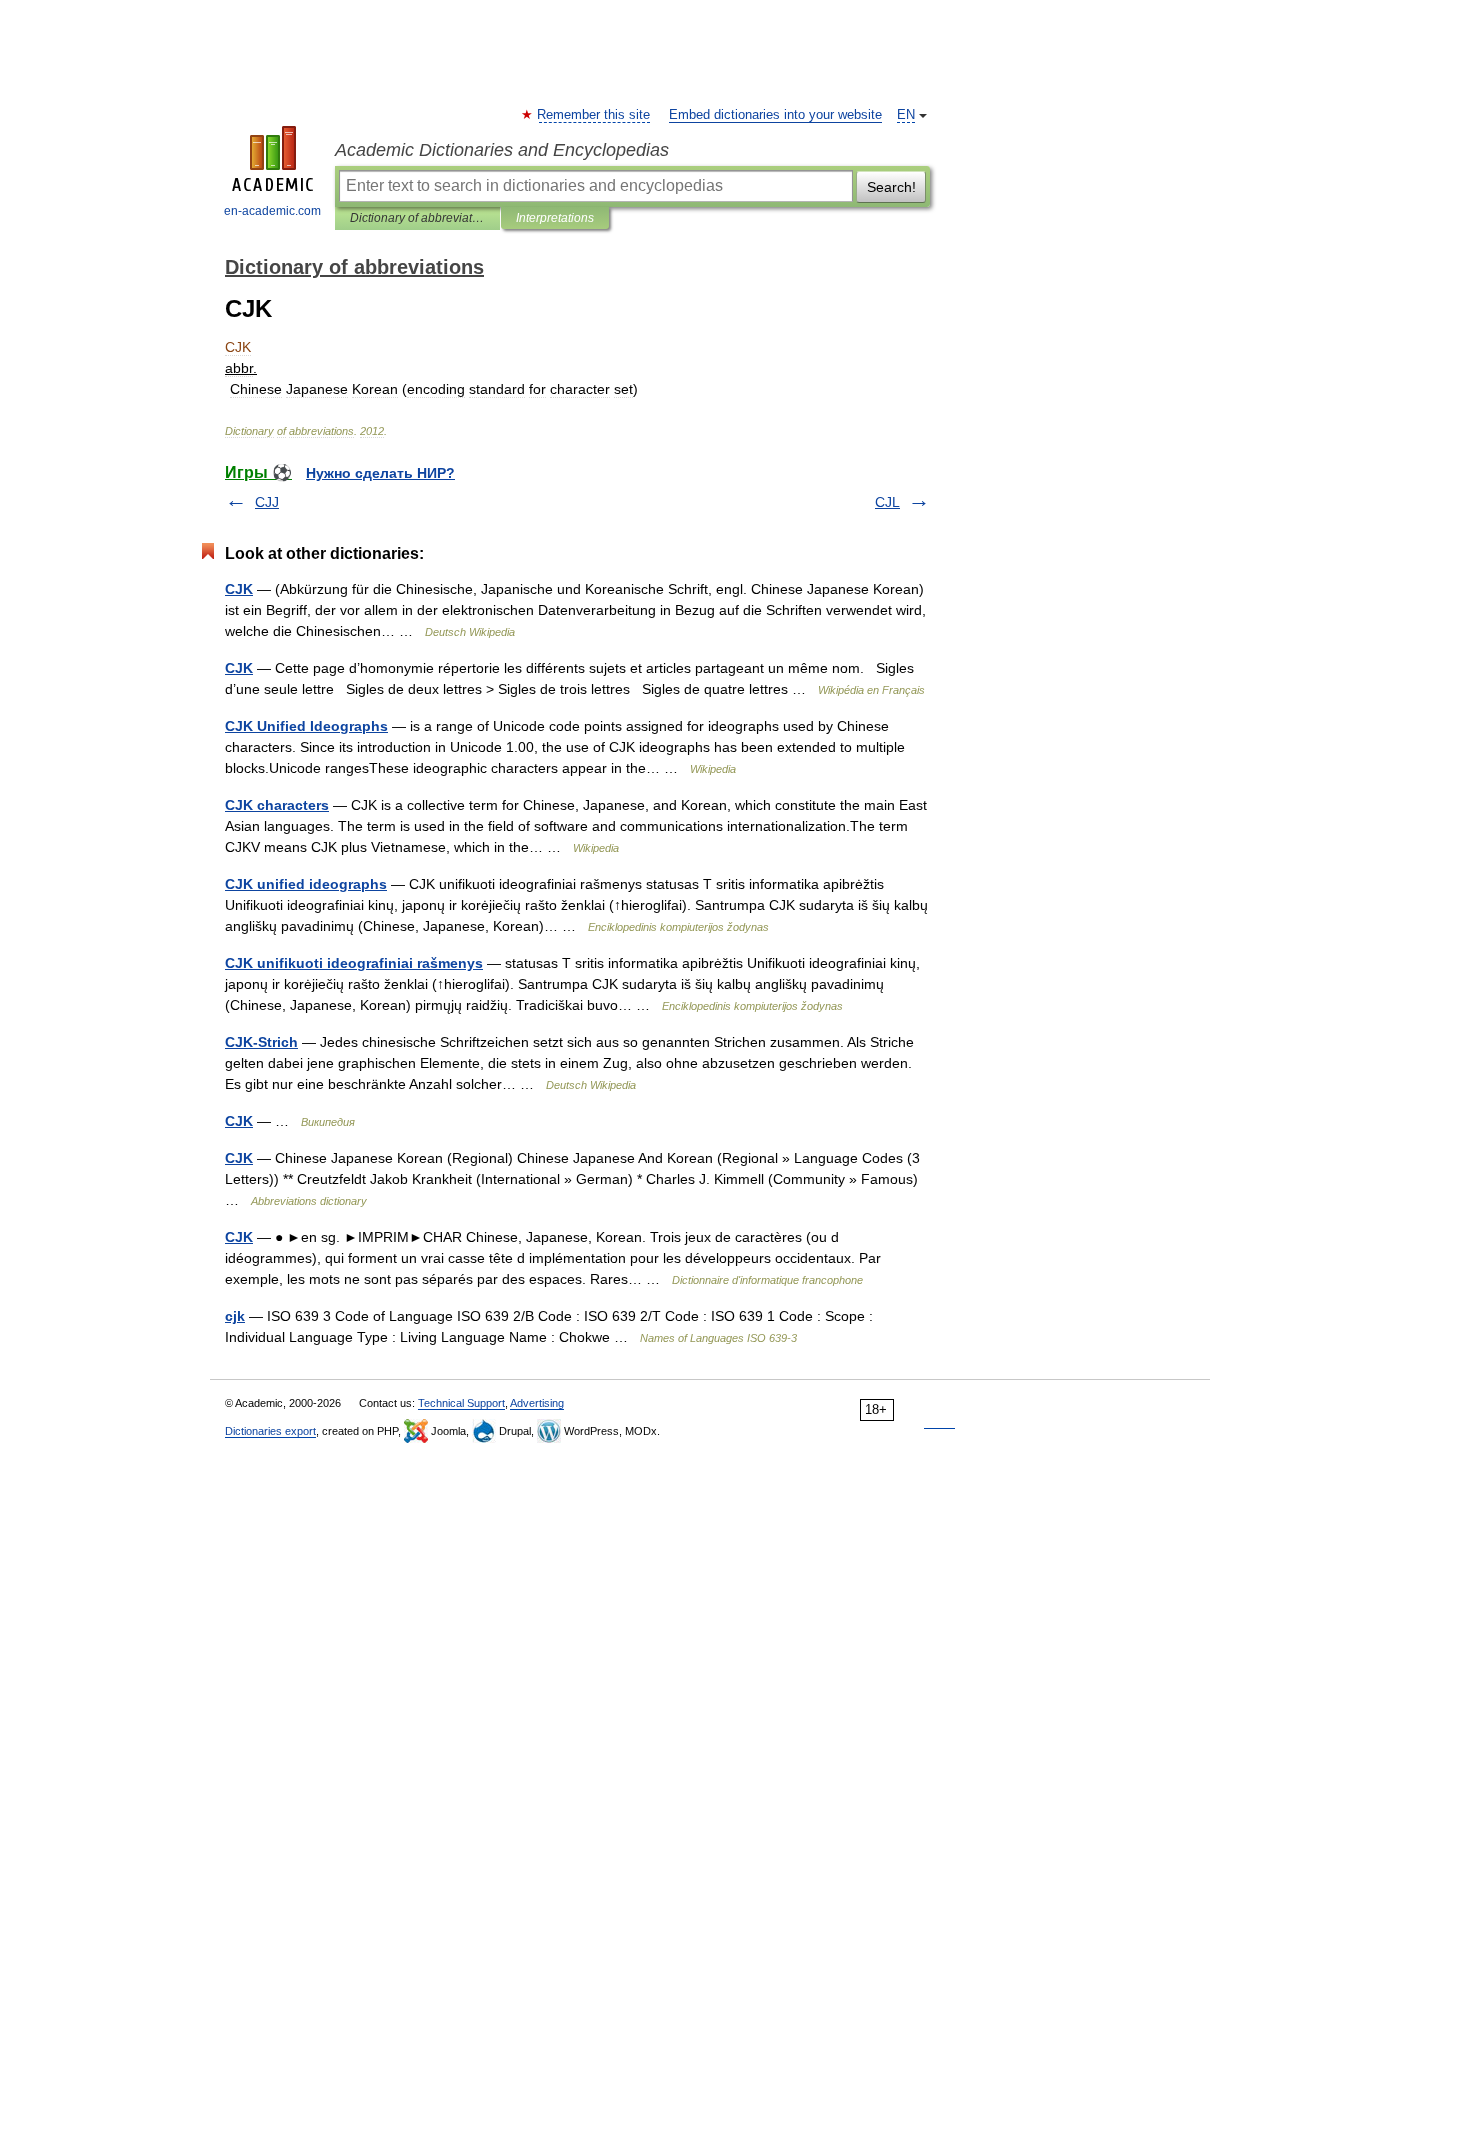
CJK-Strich (261, 1042)
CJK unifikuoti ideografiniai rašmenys (354, 963)
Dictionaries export (270, 1431)
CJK (239, 589)
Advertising (537, 1403)
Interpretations (555, 218)
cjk (235, 1316)
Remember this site (594, 115)
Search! (891, 187)
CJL (887, 502)
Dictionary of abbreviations (417, 218)
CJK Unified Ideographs (306, 726)
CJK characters (277, 805)
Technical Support (461, 1403)
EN (906, 115)
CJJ (267, 502)
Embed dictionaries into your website (775, 115)
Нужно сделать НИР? (380, 473)
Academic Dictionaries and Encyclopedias (502, 150)
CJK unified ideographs (306, 884)
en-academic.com (272, 211)
